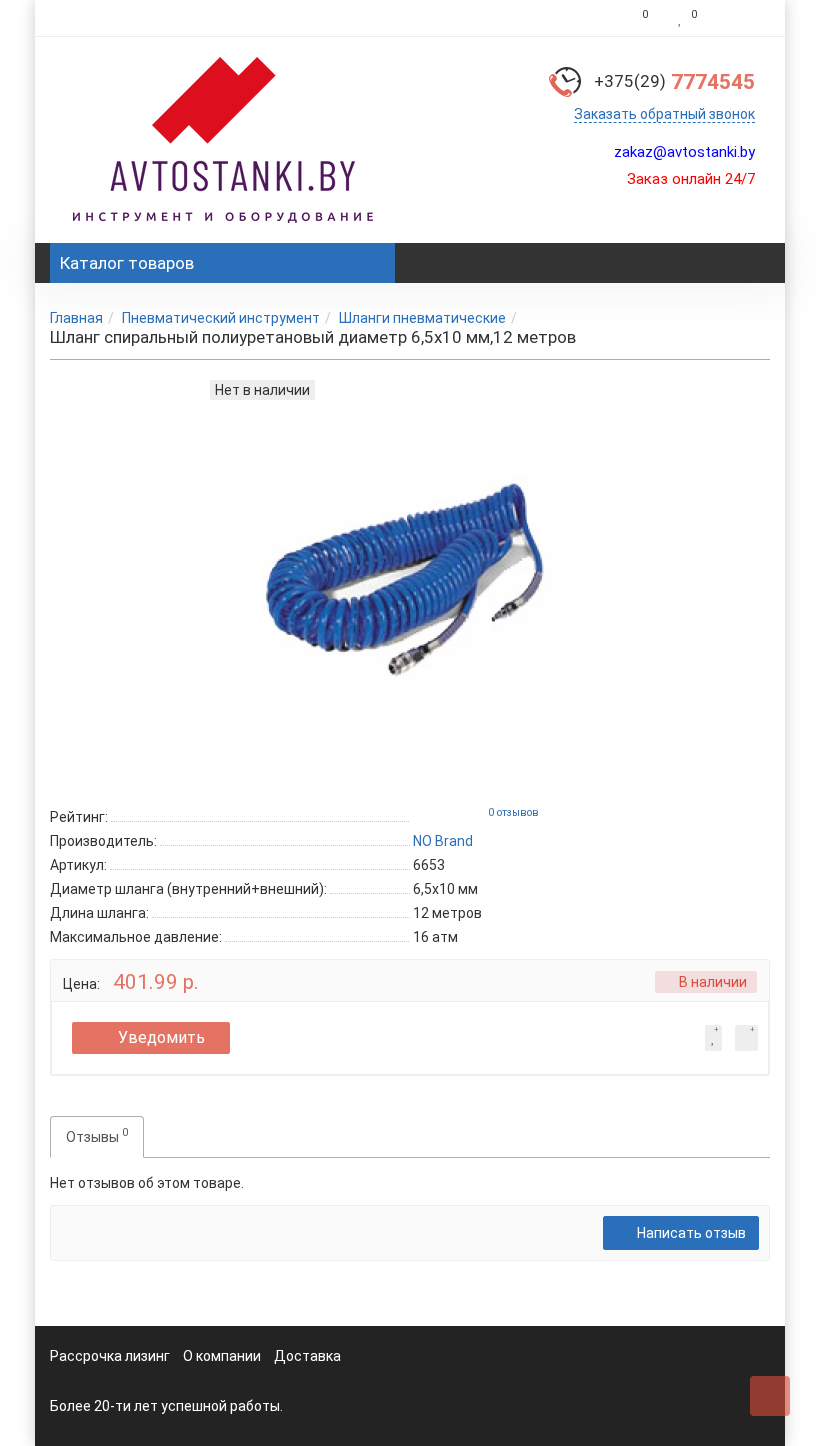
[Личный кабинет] (738, 18)
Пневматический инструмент (221, 318)
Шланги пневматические (422, 318)
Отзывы (97, 1135)
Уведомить (161, 1037)
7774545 (674, 82)
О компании (222, 1356)
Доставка (307, 1356)
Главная (76, 318)
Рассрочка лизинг (110, 1356)
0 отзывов (513, 812)
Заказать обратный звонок (664, 114)
